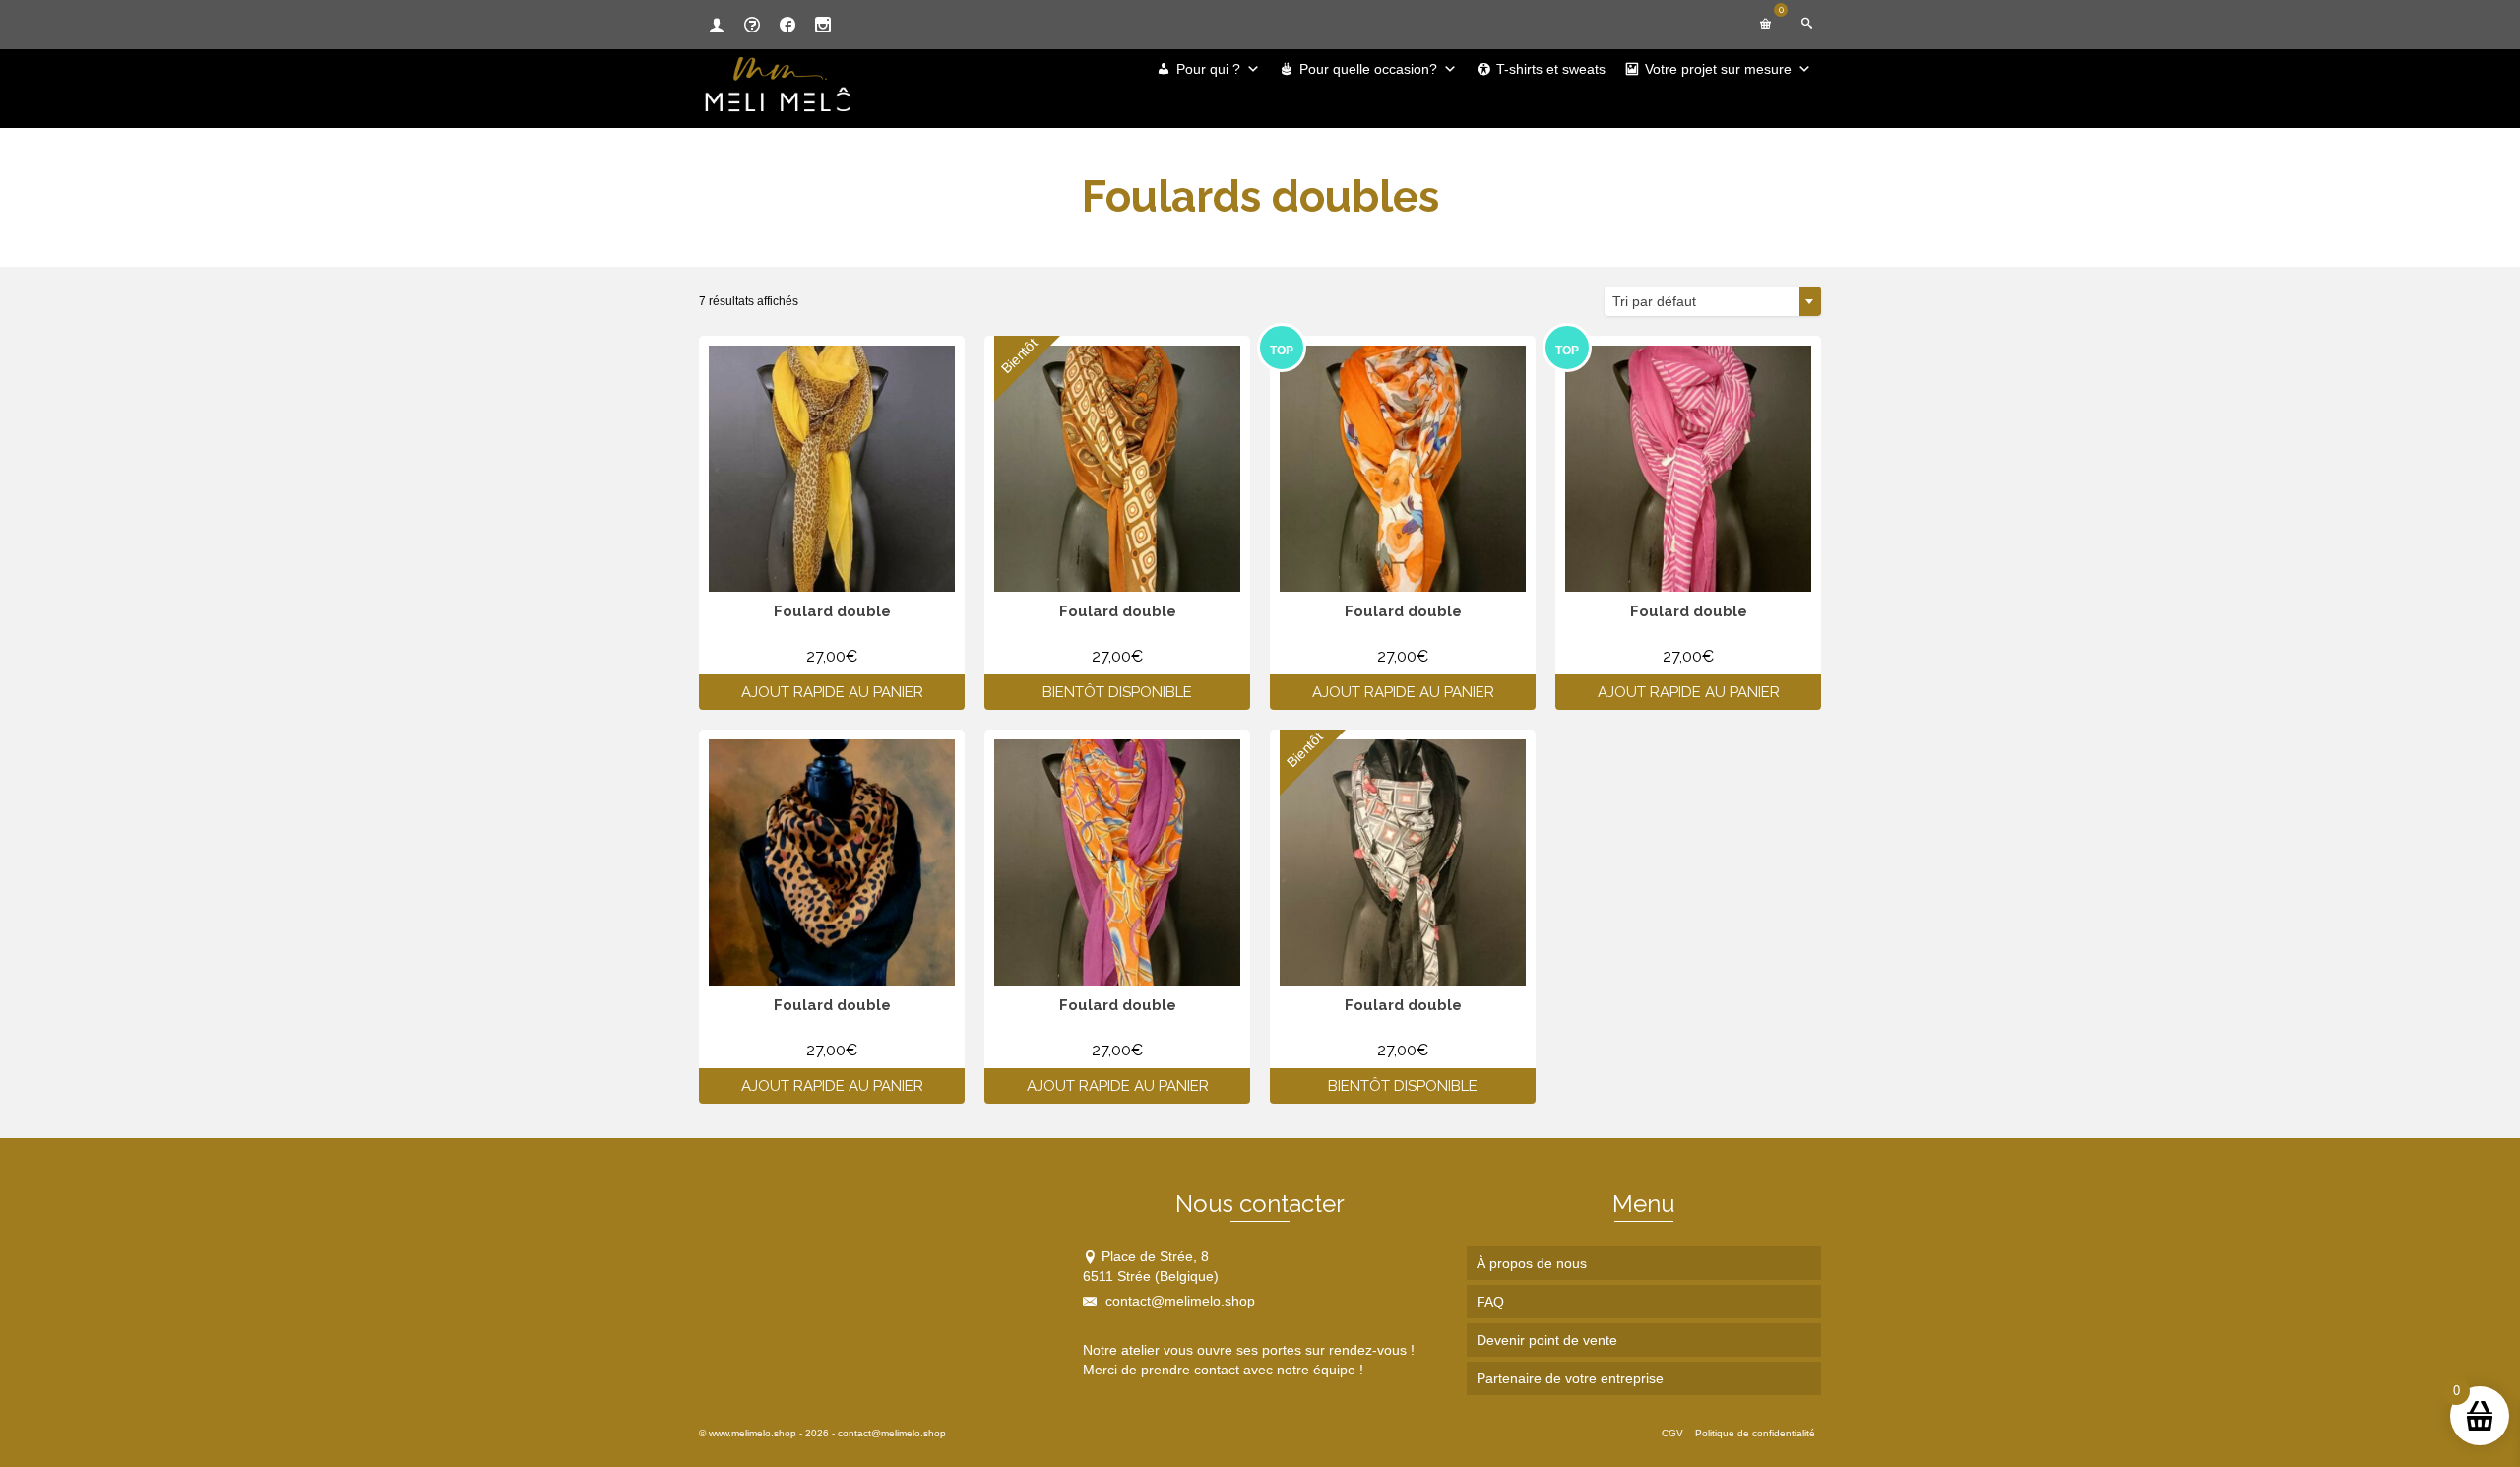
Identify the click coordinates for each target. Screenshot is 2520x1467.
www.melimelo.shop (753, 1433)
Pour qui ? (1208, 69)
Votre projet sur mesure (1718, 69)
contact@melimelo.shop (1178, 1301)
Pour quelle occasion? (1368, 69)
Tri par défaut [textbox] (1654, 301)
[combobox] (1713, 301)
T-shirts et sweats (1551, 69)
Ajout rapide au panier (832, 692)
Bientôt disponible (1117, 692)
